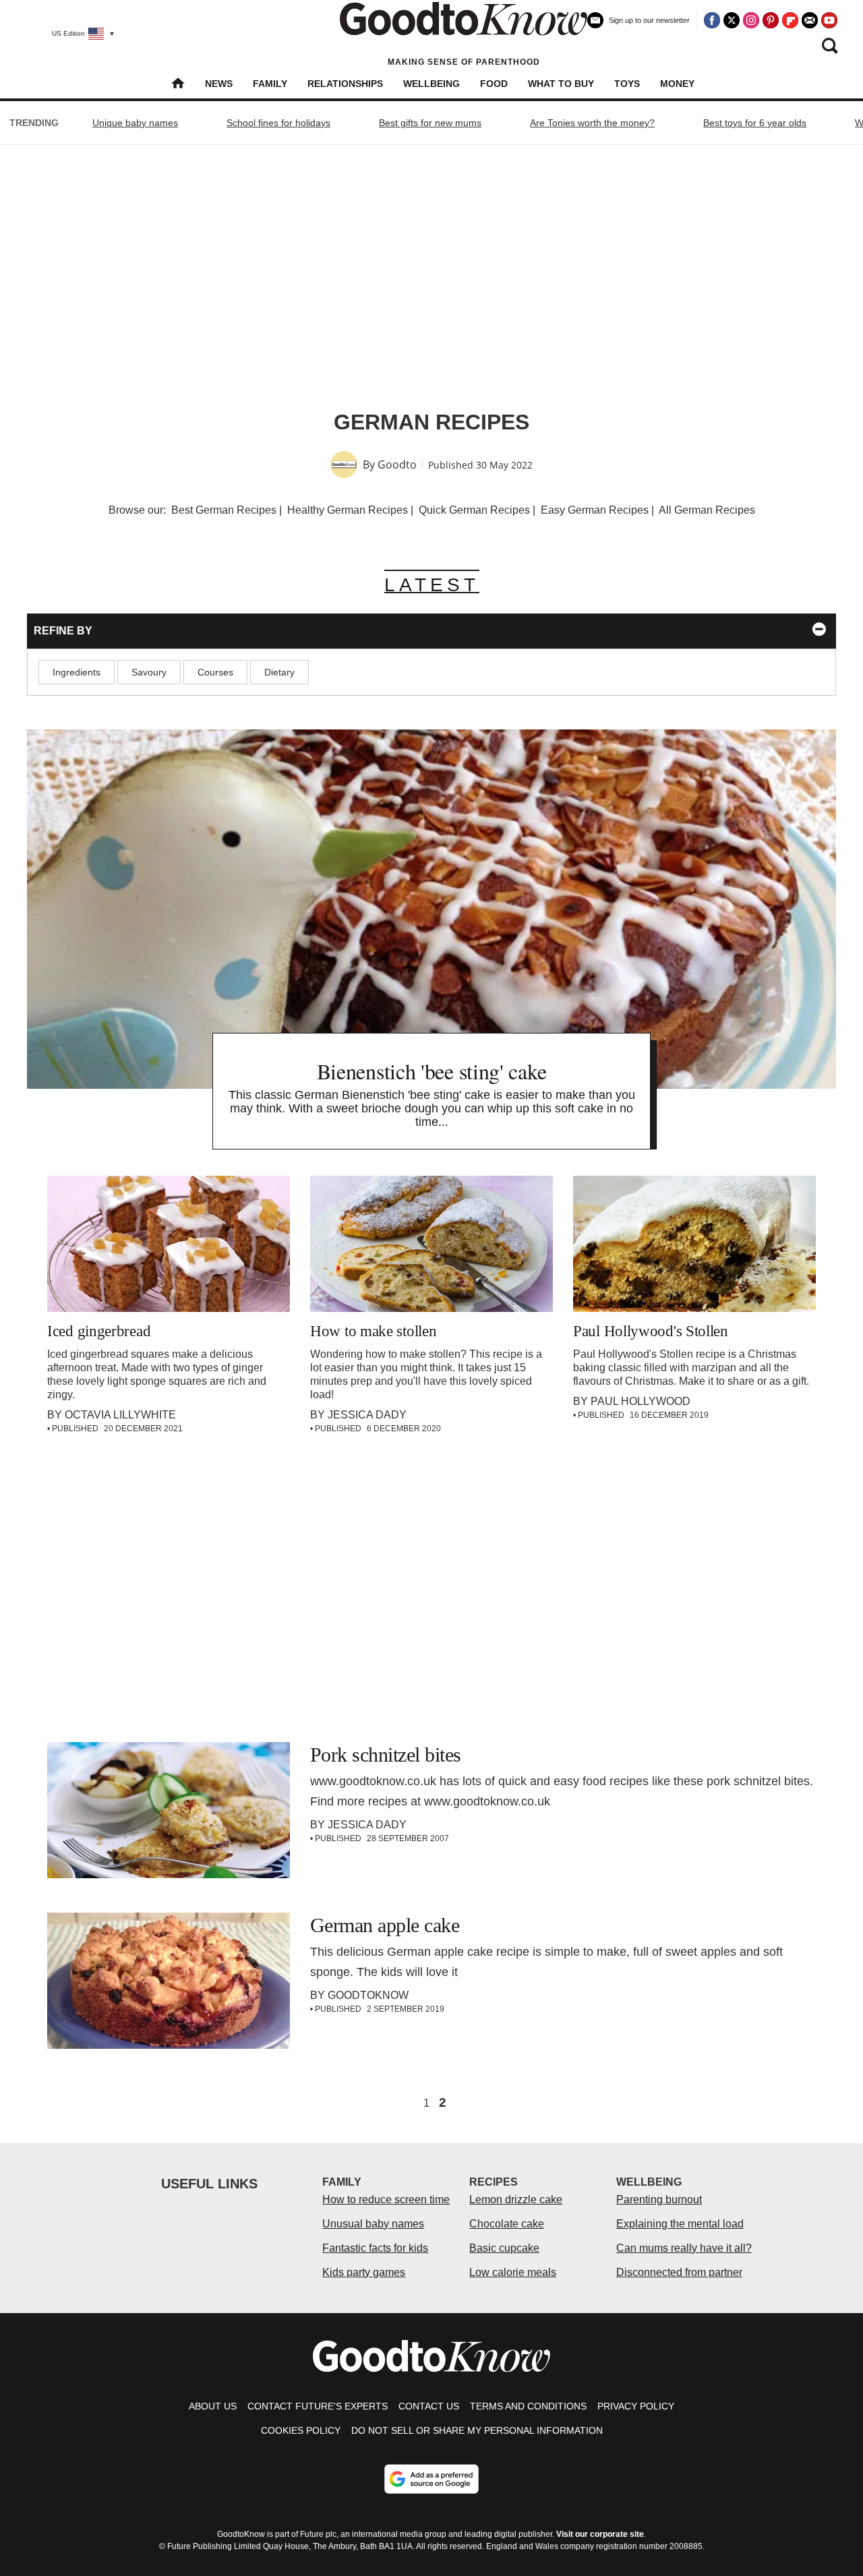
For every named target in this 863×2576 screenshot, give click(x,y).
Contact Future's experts (318, 2406)
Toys (627, 84)
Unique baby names (135, 123)
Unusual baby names (373, 2224)
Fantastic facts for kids (375, 2248)
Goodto (397, 465)
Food (494, 84)
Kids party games (364, 2272)
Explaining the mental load (680, 2224)
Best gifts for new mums (430, 123)
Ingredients (77, 672)
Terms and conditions (528, 2406)
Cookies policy (301, 2430)
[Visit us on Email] (810, 20)
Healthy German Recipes (348, 510)
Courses (215, 672)
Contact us (429, 2406)
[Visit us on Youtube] (829, 20)
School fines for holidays (278, 123)
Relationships (345, 84)
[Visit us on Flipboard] (790, 20)
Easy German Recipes (595, 510)
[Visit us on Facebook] (712, 20)
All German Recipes (707, 510)
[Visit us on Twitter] (732, 20)
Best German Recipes (224, 510)
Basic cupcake (504, 2248)
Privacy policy (636, 2406)
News (219, 84)
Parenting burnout (659, 2199)
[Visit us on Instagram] (751, 20)
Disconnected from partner (679, 2272)
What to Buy (561, 84)
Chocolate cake (507, 2224)
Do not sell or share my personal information (477, 2430)
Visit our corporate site (600, 2534)
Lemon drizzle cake (516, 2199)
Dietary (279, 672)
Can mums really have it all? (684, 2248)
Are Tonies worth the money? (592, 123)
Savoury (149, 672)
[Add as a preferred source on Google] (431, 2479)
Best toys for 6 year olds (755, 123)
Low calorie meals (513, 2272)
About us (213, 2406)
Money (677, 84)
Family (270, 84)
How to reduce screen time (386, 2199)
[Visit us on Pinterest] (771, 20)
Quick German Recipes (474, 510)
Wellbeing (431, 84)
